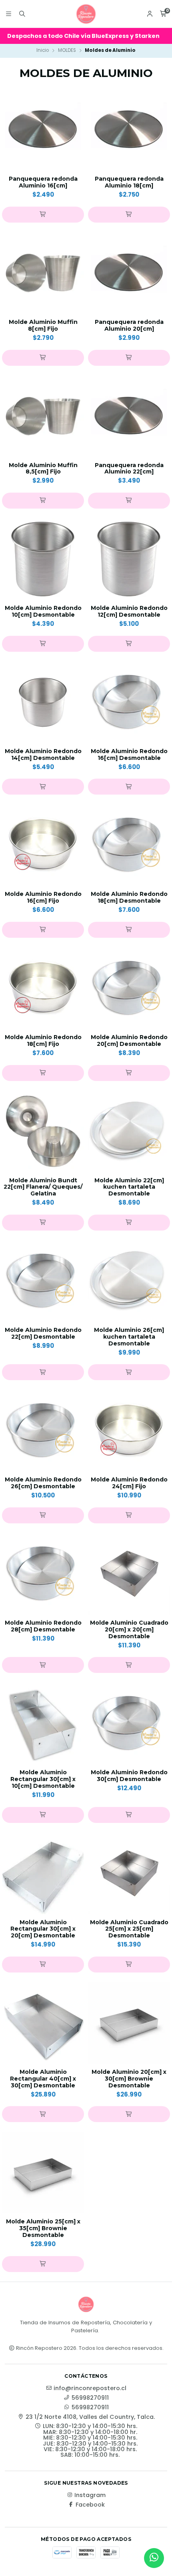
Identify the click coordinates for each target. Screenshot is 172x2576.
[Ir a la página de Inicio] (86, 14)
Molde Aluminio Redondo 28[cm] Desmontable (43, 1626)
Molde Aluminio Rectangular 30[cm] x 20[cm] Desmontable (43, 1929)
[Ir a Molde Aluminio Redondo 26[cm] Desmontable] (43, 1431)
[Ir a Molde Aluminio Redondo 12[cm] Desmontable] (129, 559)
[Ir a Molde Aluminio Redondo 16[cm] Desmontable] (129, 702)
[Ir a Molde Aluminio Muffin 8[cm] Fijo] (43, 273)
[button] (43, 215)
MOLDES (67, 50)
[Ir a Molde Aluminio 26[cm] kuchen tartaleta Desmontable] (129, 1281)
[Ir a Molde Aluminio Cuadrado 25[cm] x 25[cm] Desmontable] (129, 1873)
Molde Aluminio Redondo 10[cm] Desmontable (43, 611)
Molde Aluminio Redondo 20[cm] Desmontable (129, 1041)
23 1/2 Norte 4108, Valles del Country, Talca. (90, 2417)
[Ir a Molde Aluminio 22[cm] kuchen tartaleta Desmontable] (129, 1131)
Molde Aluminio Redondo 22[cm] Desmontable (43, 1333)
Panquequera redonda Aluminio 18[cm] (129, 182)
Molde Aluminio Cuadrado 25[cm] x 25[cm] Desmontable (129, 1929)
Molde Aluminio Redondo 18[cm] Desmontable (129, 897)
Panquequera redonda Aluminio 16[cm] (43, 182)
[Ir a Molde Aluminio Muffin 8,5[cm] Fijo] (43, 416)
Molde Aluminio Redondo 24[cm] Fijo (129, 1483)
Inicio (43, 50)
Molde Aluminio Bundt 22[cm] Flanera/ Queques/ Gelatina (43, 1187)
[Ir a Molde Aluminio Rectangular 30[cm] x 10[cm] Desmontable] (43, 1723)
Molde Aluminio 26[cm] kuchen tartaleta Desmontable (129, 1337)
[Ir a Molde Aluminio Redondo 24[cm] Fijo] (129, 1431)
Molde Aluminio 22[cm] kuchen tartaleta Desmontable (129, 1187)
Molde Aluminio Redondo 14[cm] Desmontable (43, 755)
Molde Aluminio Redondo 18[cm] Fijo (43, 1041)
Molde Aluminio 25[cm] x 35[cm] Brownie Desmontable (43, 2228)
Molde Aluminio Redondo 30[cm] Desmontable (129, 1776)
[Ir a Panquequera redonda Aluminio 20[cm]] (129, 273)
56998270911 (90, 2398)
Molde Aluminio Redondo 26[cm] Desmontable (43, 1483)
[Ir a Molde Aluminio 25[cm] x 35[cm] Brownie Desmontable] (43, 2173)
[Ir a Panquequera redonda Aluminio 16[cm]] (43, 130)
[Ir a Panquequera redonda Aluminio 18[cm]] (129, 130)
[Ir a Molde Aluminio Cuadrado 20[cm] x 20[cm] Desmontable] (129, 1574)
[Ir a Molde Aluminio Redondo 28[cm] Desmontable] (43, 1574)
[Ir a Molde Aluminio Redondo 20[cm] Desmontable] (129, 988)
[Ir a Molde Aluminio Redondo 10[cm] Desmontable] (43, 559)
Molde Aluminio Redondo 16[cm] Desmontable (129, 755)
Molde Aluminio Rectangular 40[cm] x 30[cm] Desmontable (43, 2079)
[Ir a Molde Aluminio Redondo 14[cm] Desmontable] (43, 702)
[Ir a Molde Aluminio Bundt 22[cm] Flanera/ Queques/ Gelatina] (43, 1131)
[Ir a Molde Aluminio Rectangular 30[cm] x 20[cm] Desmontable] (43, 1873)
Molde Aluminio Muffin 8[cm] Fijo (43, 325)
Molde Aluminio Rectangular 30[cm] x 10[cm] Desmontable (43, 1779)
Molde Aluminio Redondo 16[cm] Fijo (43, 897)
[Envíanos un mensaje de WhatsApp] (154, 2558)
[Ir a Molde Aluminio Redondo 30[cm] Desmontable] (129, 1723)
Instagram (90, 2495)
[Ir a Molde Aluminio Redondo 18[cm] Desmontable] (129, 845)
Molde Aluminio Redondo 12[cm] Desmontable (129, 611)
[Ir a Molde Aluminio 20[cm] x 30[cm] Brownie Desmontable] (129, 2023)
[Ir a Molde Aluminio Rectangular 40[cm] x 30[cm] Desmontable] (43, 2023)
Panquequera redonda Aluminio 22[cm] (129, 469)
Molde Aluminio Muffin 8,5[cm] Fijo (43, 469)
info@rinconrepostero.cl (90, 2388)
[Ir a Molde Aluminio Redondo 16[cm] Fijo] (43, 845)
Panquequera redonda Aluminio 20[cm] (129, 325)
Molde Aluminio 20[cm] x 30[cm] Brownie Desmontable (129, 2079)
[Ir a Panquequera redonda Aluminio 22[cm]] (129, 416)
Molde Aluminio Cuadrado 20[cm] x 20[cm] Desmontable (129, 1629)
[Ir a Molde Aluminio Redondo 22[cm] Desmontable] (43, 1281)
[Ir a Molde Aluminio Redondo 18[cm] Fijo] (43, 988)
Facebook (90, 2505)
